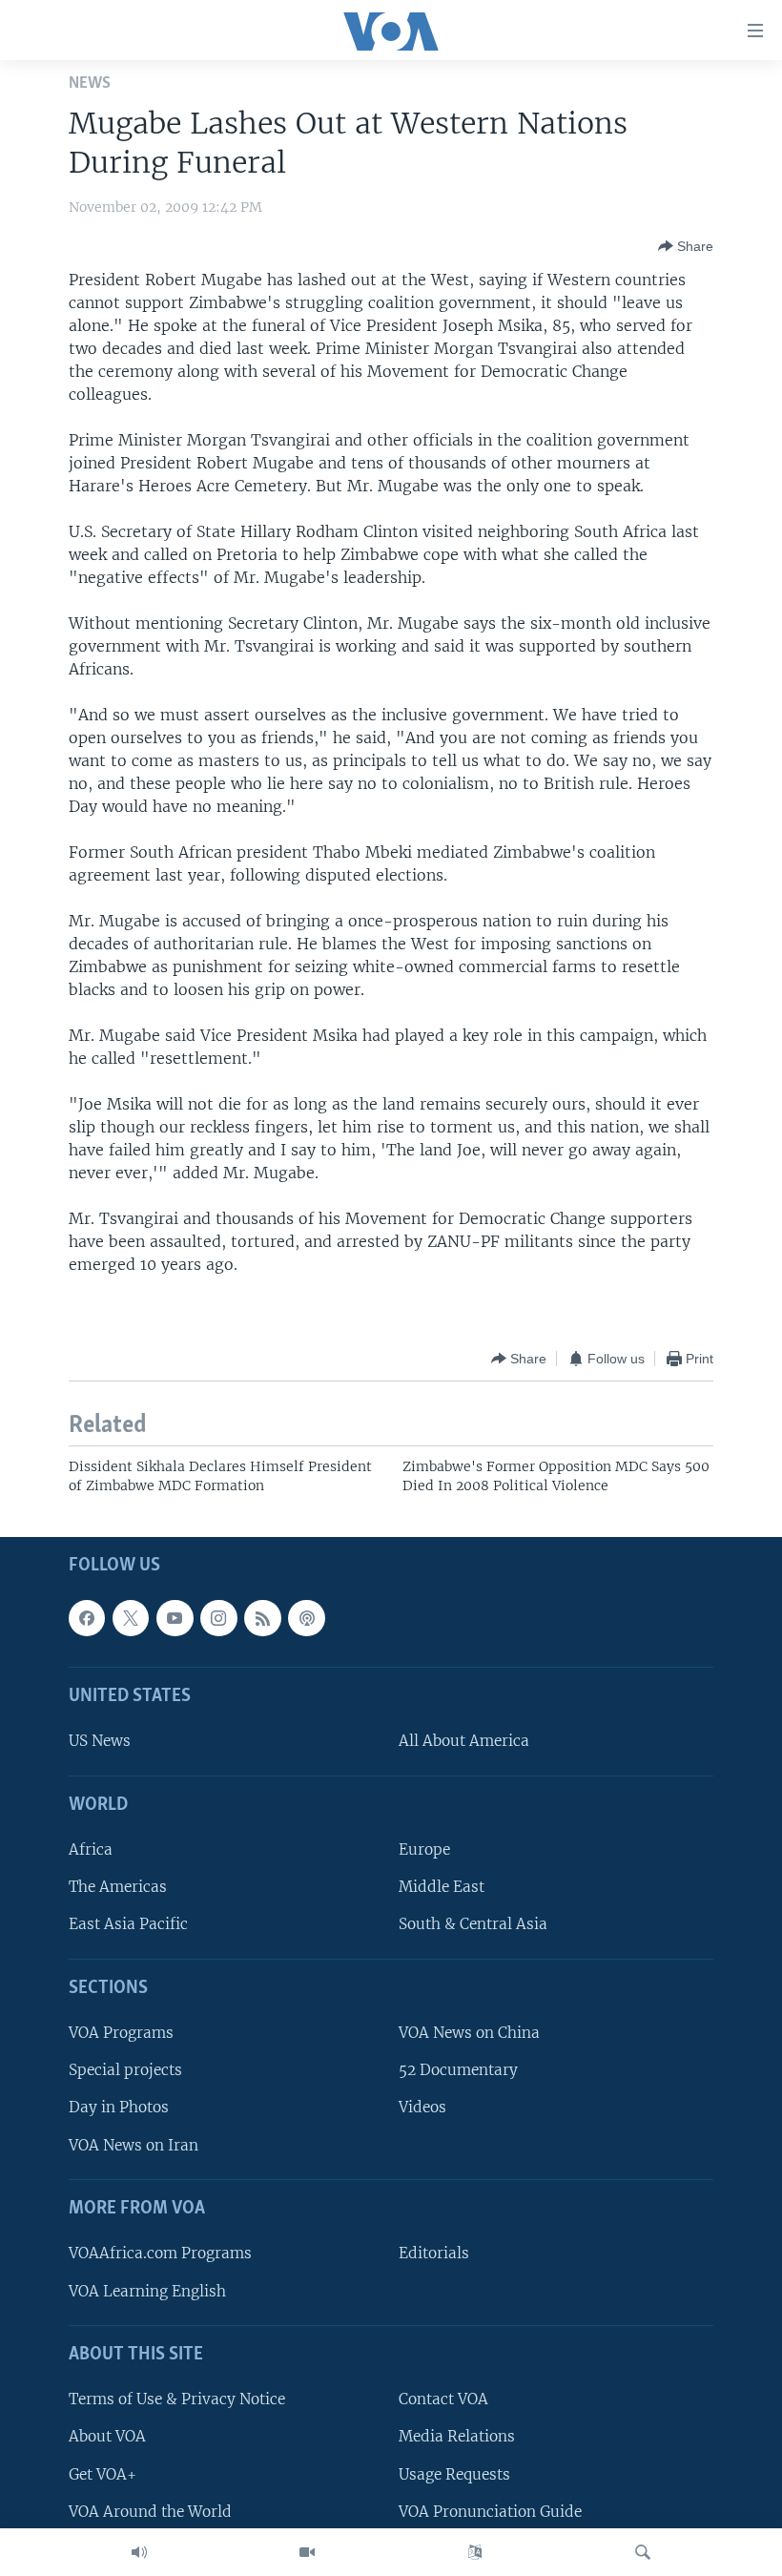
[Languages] (475, 2552)
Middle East (442, 1887)
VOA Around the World (150, 2512)
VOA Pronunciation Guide (490, 2512)
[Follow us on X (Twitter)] (131, 1618)
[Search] (643, 2552)
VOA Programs (121, 2033)
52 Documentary (458, 2070)
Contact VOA (443, 2399)
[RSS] (262, 1618)
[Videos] (307, 2552)
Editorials (434, 2253)
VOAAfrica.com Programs (160, 2253)
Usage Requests (454, 2474)
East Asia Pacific (128, 1924)
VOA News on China (469, 2033)
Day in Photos (119, 2108)
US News (100, 1741)
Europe (424, 1849)
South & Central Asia (473, 1924)
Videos (422, 2108)
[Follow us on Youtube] (175, 1618)
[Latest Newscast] (139, 2552)
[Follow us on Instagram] (218, 1618)
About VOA (107, 2436)
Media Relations (457, 2436)
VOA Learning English (147, 2291)
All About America (464, 1741)
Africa (91, 1849)
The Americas (118, 1887)
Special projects (125, 2070)
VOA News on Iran (134, 2145)
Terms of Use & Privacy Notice (177, 2399)
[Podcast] (306, 1618)
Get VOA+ (103, 2474)
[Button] (686, 246)
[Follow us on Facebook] (87, 1618)
